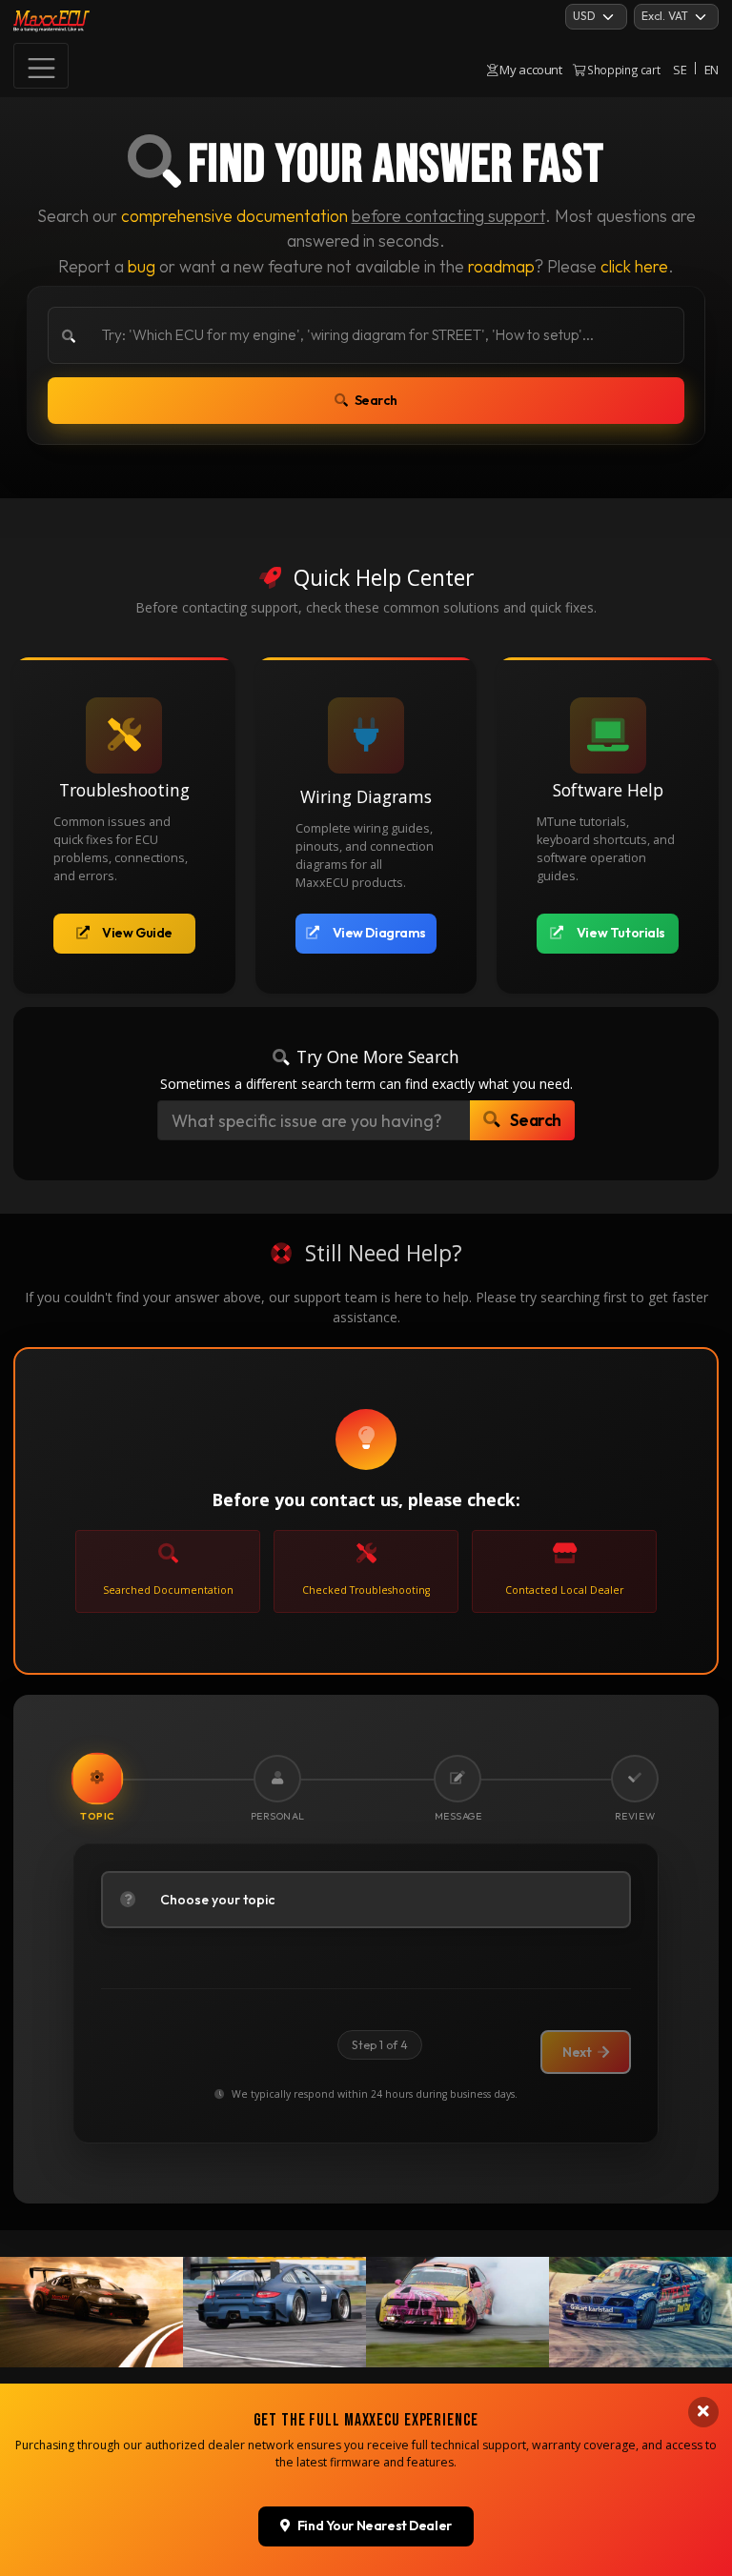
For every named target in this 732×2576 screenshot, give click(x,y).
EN (712, 70)
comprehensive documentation (234, 216)
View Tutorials (621, 933)
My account (530, 70)
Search (376, 400)
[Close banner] (703, 2412)
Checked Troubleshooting (366, 1590)
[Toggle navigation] (41, 66)
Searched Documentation (168, 1590)
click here (634, 266)
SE (680, 70)
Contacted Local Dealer (564, 1590)
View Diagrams (380, 933)
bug (142, 266)
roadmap (501, 266)
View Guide (137, 933)
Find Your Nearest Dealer (375, 2526)
